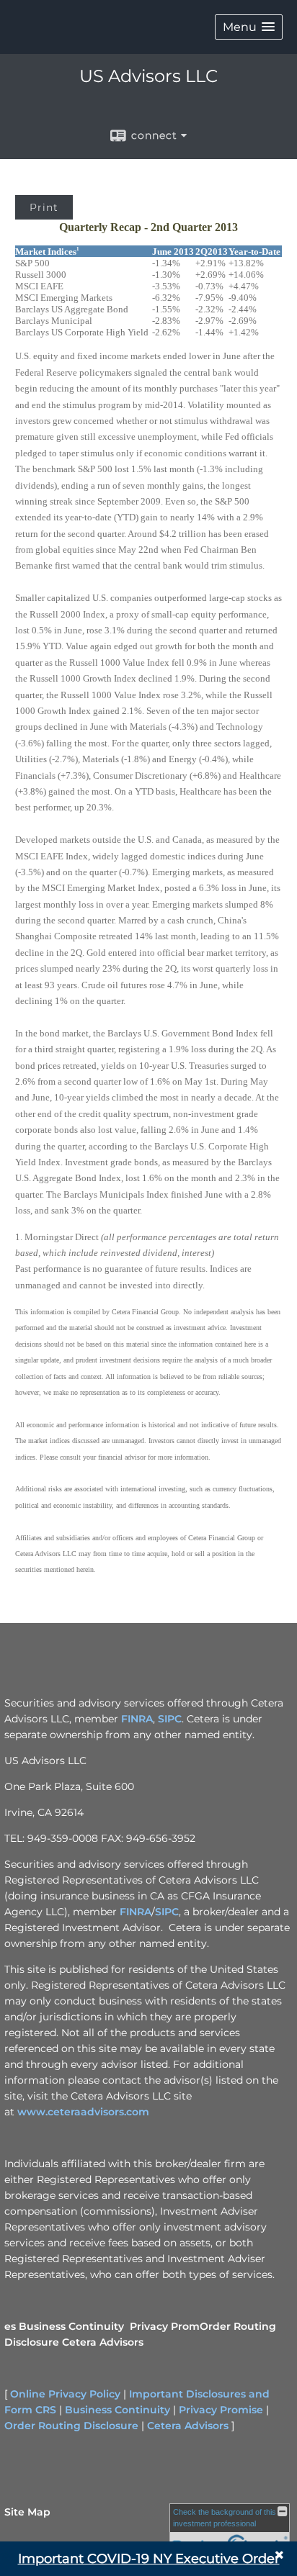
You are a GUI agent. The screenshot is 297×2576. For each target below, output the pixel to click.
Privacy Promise (221, 2410)
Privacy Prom (165, 2326)
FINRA (137, 1719)
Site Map (27, 2512)
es (10, 2326)
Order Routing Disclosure (71, 2426)
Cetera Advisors (103, 2342)
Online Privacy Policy (65, 2394)
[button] (249, 27)
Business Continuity (71, 2326)
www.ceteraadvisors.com (83, 2112)
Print (44, 207)
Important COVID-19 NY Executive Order (149, 2559)
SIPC (170, 1719)
